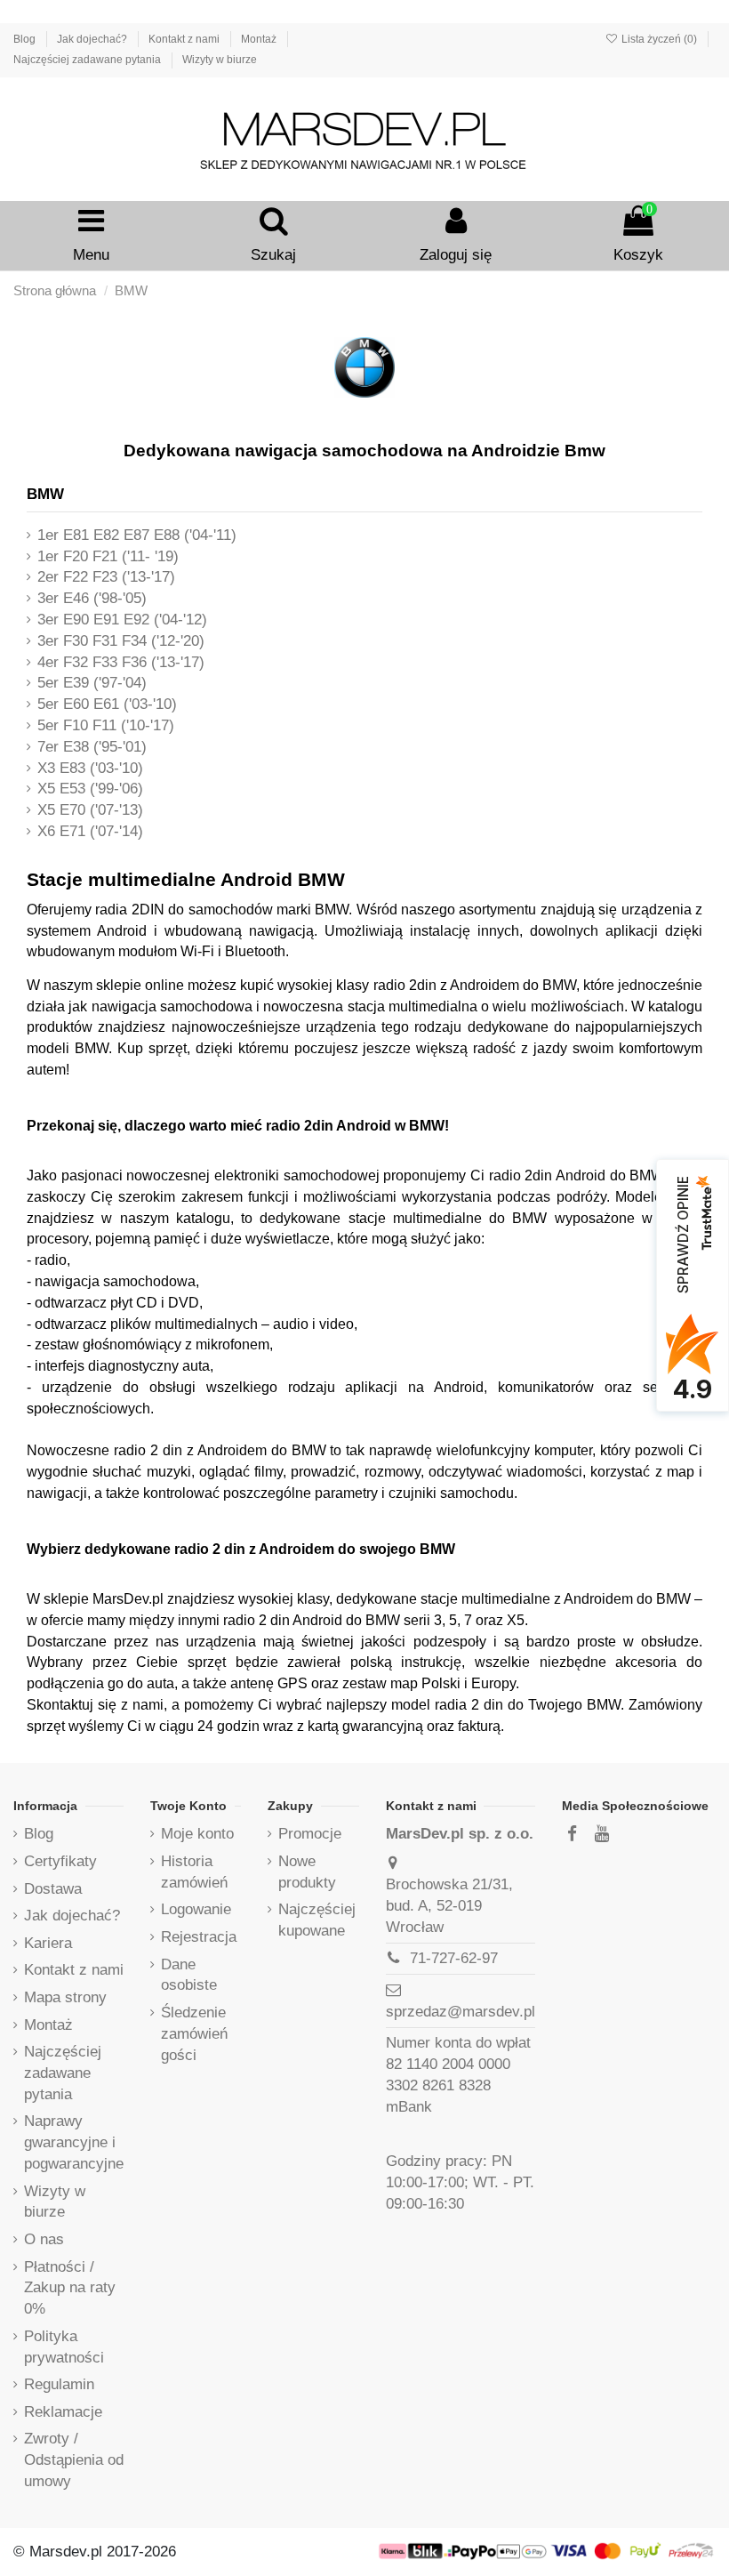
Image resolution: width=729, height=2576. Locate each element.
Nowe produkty (307, 1872)
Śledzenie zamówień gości (194, 2034)
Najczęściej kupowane (317, 1920)
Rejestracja (199, 1937)
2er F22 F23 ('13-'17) (106, 577)
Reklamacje (63, 2412)
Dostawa (53, 1889)
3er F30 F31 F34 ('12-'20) (121, 641)
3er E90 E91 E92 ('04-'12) (122, 620)
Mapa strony (65, 1997)
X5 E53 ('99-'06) (90, 789)
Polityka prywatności (64, 2347)
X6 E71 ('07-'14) (90, 831)
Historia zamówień (194, 1872)
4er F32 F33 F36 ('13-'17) (121, 662)
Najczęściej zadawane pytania (88, 60)
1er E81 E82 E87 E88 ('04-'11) (137, 535)
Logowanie (196, 1909)
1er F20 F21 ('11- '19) (108, 556)
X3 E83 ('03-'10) (90, 768)
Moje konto (197, 1834)
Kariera (48, 1943)
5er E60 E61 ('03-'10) (107, 704)
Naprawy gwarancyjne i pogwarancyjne (74, 2142)
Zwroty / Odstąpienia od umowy (74, 2460)
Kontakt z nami (185, 39)
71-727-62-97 (454, 1958)
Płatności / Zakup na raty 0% (70, 2288)
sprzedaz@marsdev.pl (461, 2012)
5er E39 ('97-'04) (92, 683)
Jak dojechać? (93, 39)
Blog (26, 39)
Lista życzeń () (659, 39)
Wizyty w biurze (220, 60)
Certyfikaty (60, 1861)
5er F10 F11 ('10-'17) (106, 725)
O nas (44, 2239)
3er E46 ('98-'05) (92, 598)
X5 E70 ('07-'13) (90, 810)
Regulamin (59, 2384)
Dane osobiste (189, 1975)
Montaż (260, 39)
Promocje (310, 1834)
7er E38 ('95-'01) (92, 747)
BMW (45, 494)
